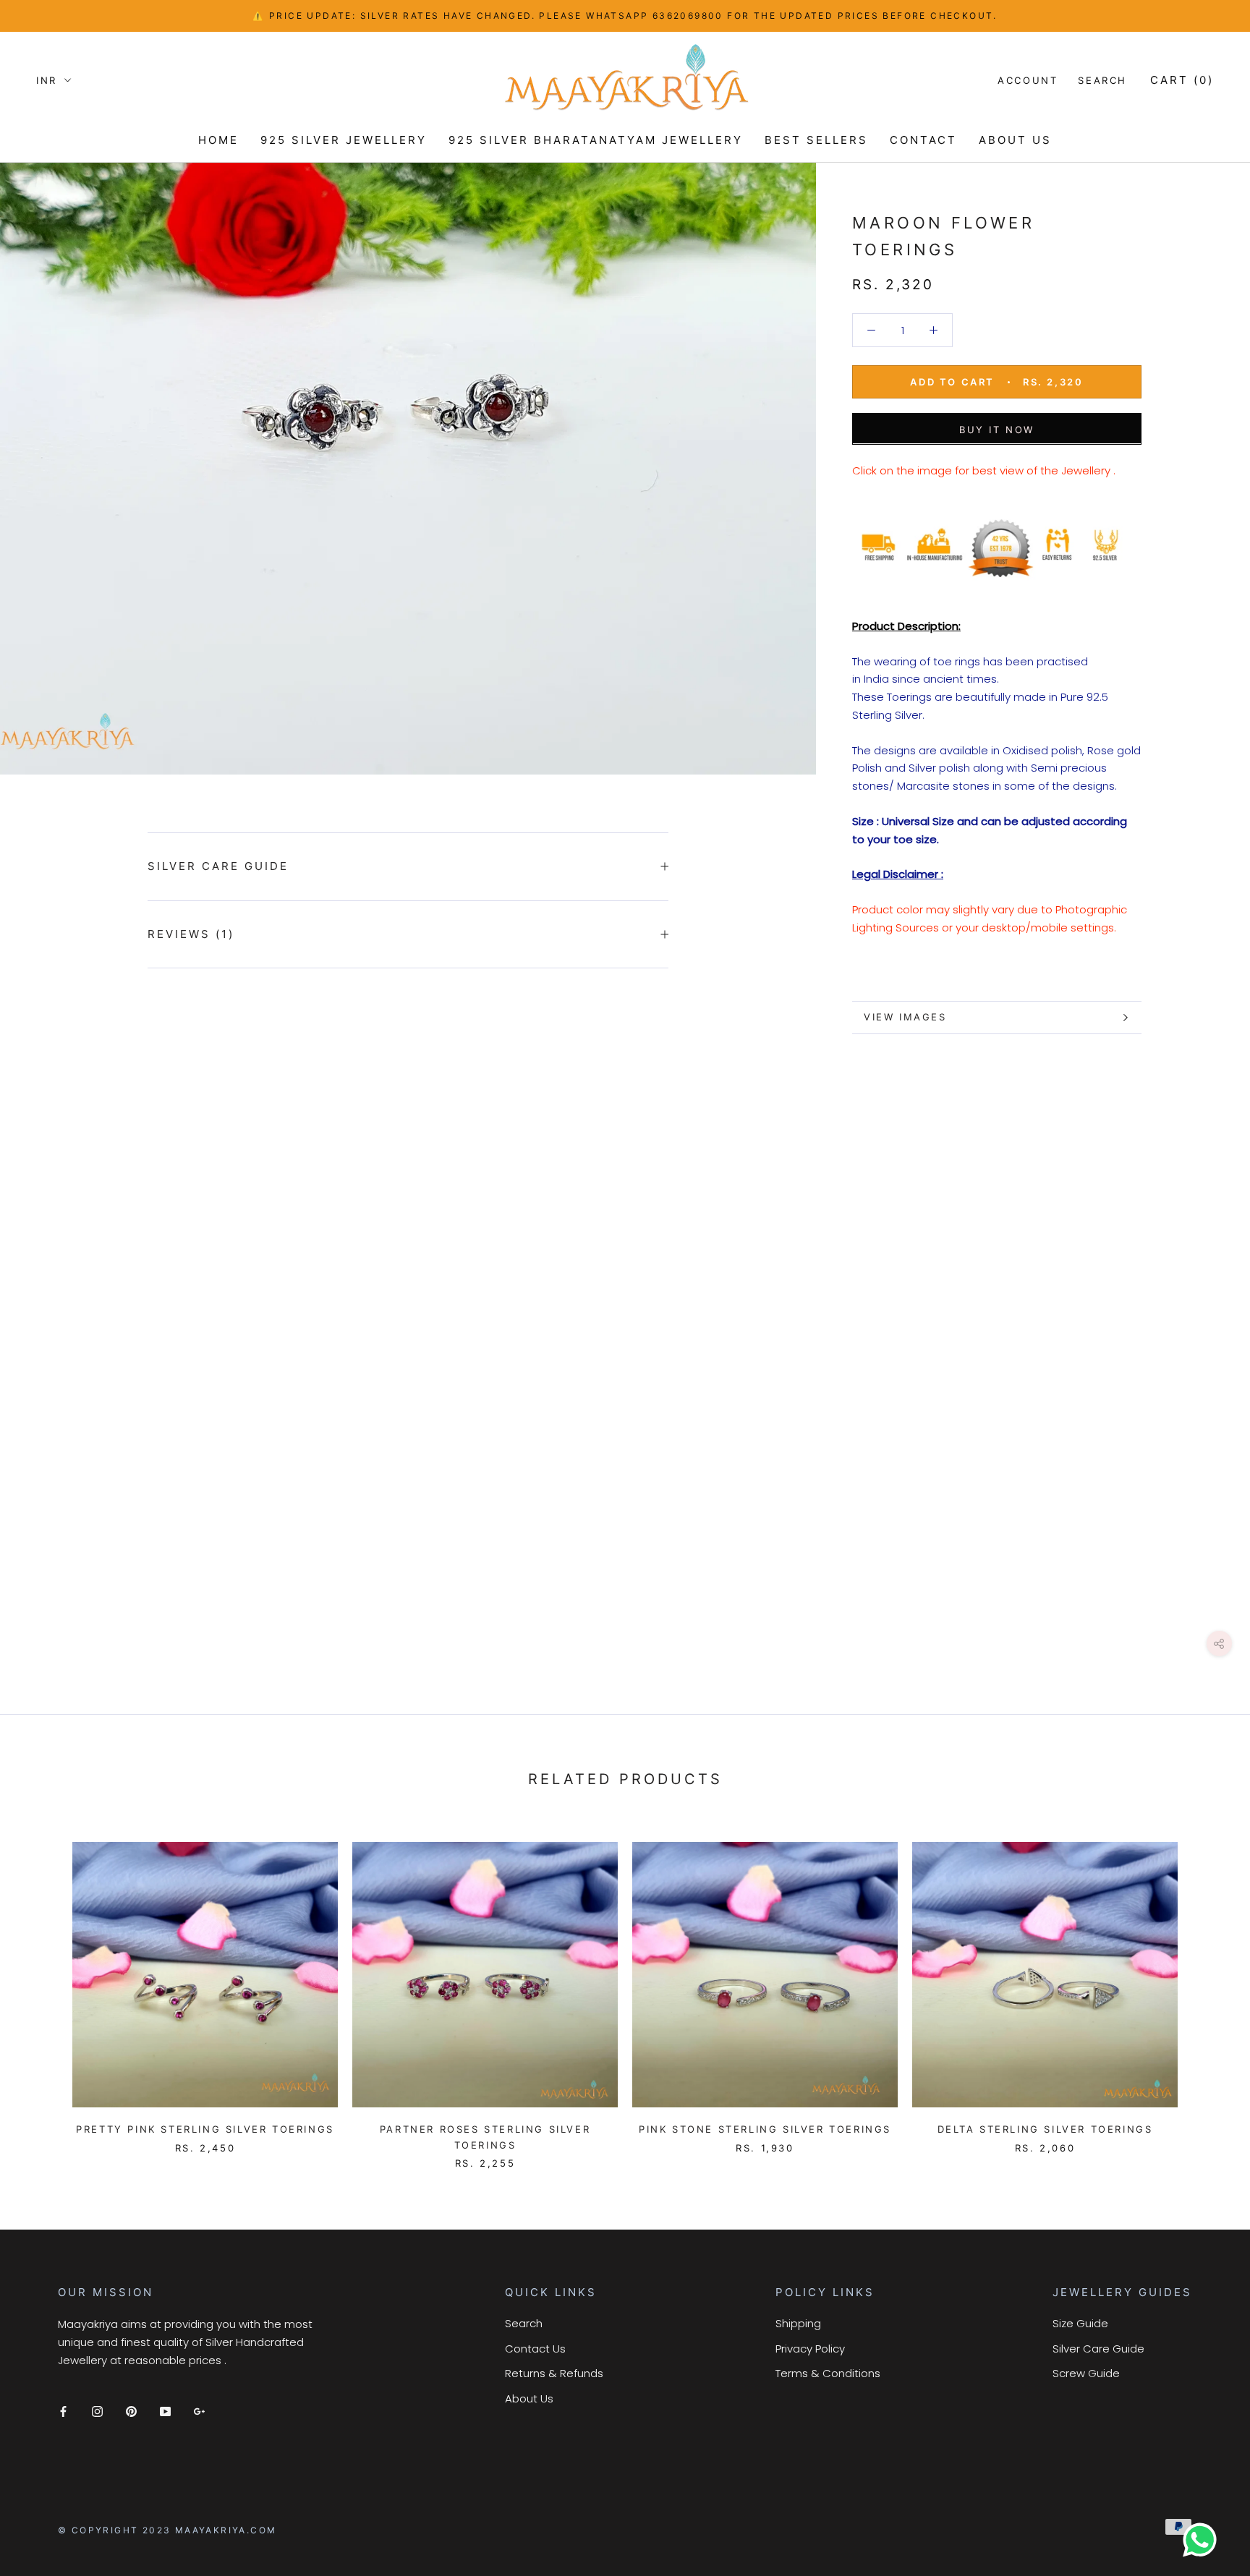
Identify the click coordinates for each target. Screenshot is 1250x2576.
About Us (529, 2398)
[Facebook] (63, 2411)
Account (1028, 80)
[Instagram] (97, 2411)
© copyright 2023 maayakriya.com (167, 2530)
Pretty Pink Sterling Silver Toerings (205, 2129)
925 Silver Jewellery (344, 140)
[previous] (45, 1991)
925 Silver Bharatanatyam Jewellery (596, 140)
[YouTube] (165, 2411)
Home (218, 140)
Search (1102, 80)
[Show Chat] (1203, 2540)
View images (905, 1017)
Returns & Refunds (554, 2373)
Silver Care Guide (218, 866)
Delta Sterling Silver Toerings (1045, 2129)
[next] (1205, 1991)
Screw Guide (1086, 2373)
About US (1015, 140)
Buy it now (997, 429)
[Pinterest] (131, 2411)
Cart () (1182, 80)
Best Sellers (816, 140)
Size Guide (1080, 2323)
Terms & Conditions (828, 2373)
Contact (923, 140)
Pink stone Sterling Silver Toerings (765, 2129)
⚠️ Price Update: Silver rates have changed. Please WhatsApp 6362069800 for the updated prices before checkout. (625, 16)
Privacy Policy (810, 2349)
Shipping (798, 2323)
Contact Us (535, 2349)
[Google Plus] (199, 2411)
